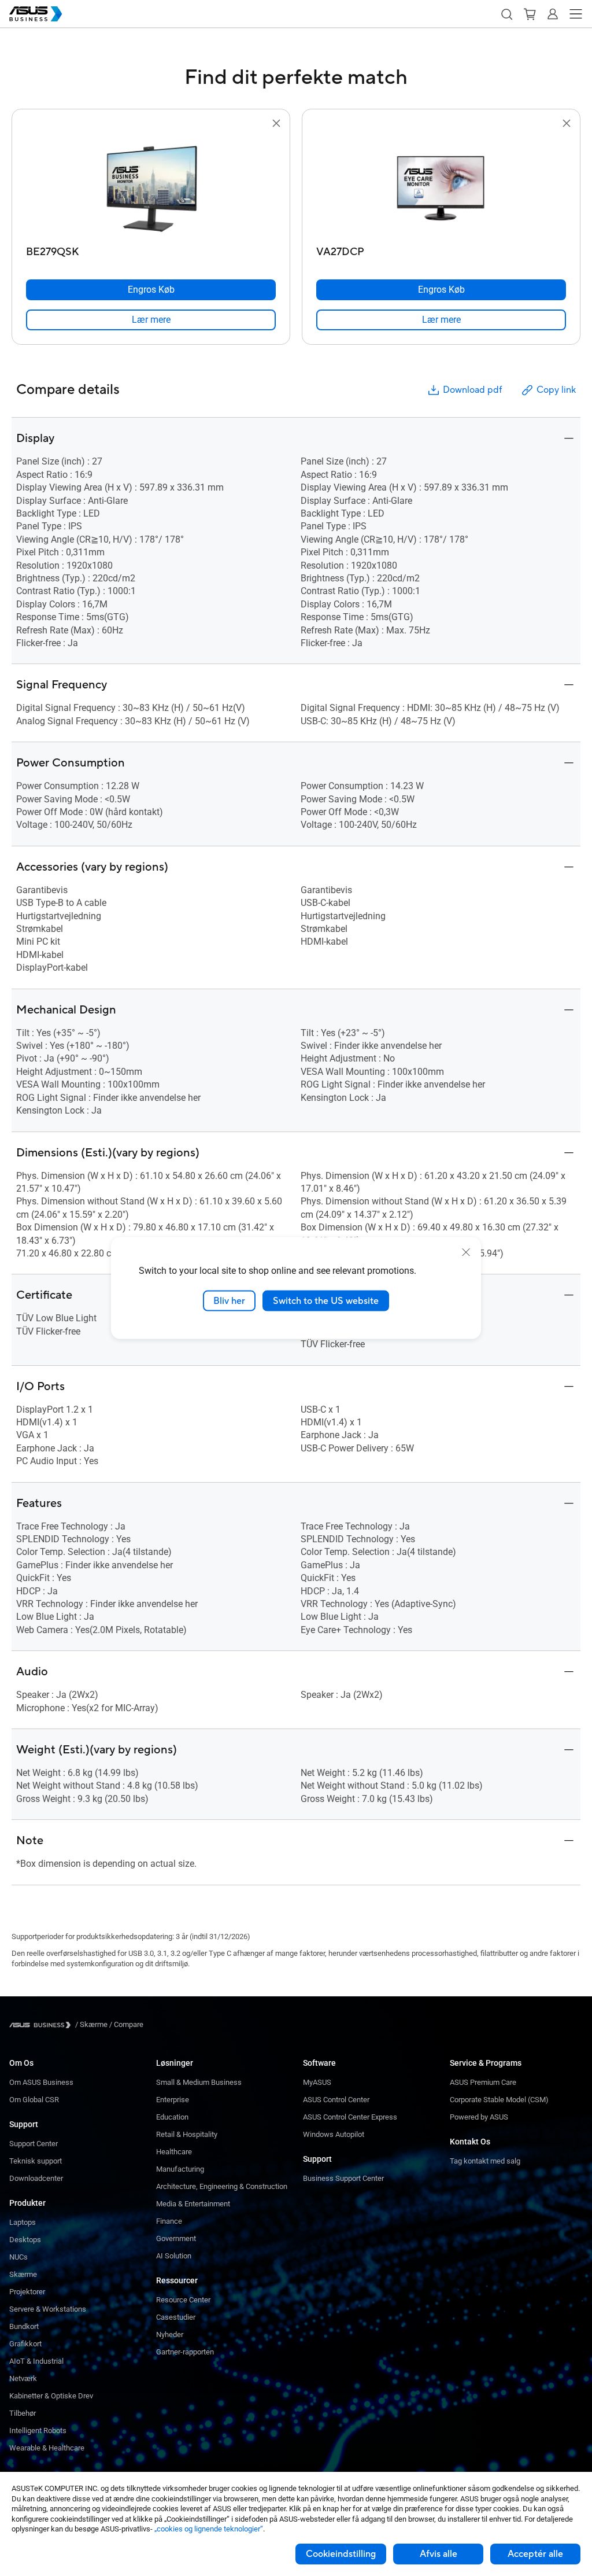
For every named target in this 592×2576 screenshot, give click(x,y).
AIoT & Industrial (36, 2361)
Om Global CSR (34, 2100)
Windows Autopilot (334, 2134)
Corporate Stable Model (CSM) (499, 2100)
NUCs (18, 2257)
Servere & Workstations (48, 2309)
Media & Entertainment (193, 2204)
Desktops (25, 2240)
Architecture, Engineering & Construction (222, 2186)
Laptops (23, 2222)
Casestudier (176, 2317)
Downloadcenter (36, 2178)
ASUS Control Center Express (350, 2117)
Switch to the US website (326, 1300)
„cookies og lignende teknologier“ (209, 2529)
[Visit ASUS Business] (42, 2025)
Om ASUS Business (41, 2082)
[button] (506, 14)
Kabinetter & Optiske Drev (51, 2396)
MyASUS (317, 2082)
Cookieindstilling (341, 2554)
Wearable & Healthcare (47, 2448)
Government (176, 2238)
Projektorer (27, 2292)
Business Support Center (343, 2178)
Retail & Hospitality (187, 2134)
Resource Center (183, 2300)
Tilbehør (23, 2413)
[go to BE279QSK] (151, 186)
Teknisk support (36, 2161)
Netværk (23, 2378)
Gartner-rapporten (185, 2352)
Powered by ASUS (479, 2117)
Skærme (23, 2274)
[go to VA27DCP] (441, 186)
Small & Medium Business (199, 2082)
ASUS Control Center (336, 2100)
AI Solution (174, 2256)
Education (172, 2117)
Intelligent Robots (38, 2431)
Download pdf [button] (472, 390)
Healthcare (174, 2152)
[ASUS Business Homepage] (36, 14)
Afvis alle (439, 2554)
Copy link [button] (556, 390)
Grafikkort (25, 2344)
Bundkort (24, 2326)
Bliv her (229, 1300)
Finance (169, 2221)
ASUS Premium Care (483, 2082)
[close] (466, 1252)
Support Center (34, 2144)
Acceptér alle (535, 2554)
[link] (151, 320)
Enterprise (173, 2100)
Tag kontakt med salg (485, 2161)
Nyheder (170, 2334)
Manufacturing (180, 2169)
